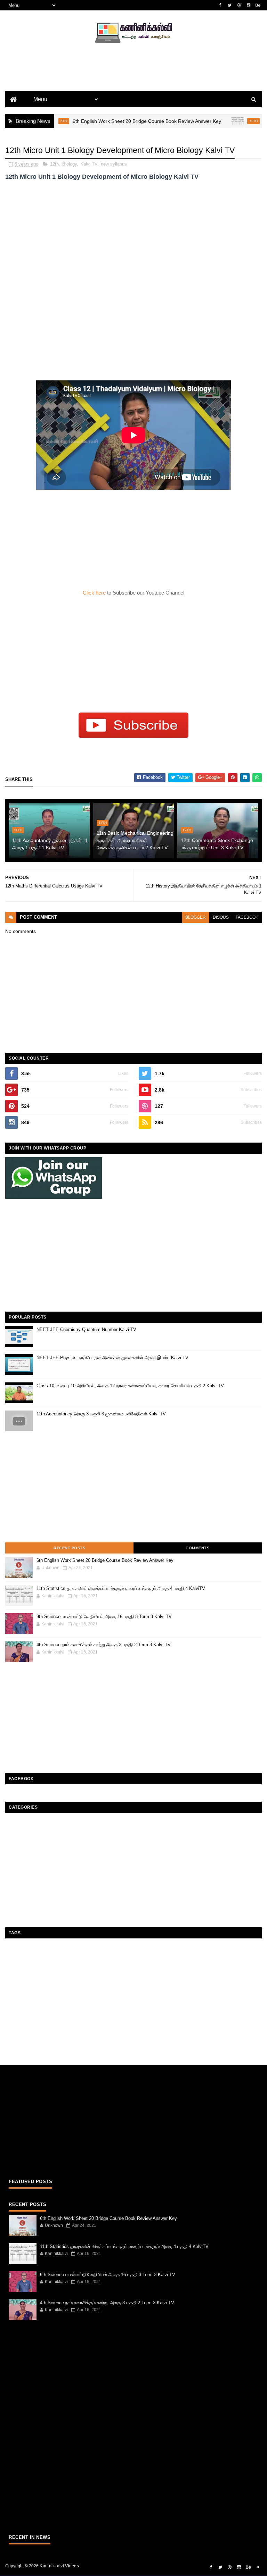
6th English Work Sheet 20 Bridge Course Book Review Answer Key (119, 121)
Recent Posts (69, 1548)
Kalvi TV (89, 164)
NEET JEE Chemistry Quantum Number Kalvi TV (86, 1329)
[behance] (258, 5)
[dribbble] (239, 5)
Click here (95, 593)
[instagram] (249, 5)
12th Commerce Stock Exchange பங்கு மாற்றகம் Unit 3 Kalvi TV (217, 844)
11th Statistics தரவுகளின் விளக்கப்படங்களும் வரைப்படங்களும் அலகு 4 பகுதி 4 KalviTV (121, 1588)
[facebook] (220, 5)
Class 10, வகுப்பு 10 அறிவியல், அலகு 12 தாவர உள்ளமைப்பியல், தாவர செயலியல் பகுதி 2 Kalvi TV (130, 1386)
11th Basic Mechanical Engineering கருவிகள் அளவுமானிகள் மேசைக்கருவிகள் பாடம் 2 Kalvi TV (135, 840)
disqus (221, 917)
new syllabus (114, 164)
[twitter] (230, 5)
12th (54, 164)
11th (225, 121)
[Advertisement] (133, 78)
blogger (196, 917)
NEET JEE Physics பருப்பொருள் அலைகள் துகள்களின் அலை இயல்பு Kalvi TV (112, 1358)
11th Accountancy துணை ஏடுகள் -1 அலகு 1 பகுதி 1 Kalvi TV (50, 844)
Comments (197, 1548)
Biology (70, 164)
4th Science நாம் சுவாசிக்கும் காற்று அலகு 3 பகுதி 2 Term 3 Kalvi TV (104, 1645)
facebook (247, 917)
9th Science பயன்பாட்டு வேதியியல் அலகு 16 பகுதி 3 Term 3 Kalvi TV (104, 1617)
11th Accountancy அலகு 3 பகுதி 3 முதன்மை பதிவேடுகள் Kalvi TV (101, 1414)
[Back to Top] (258, 2567)
